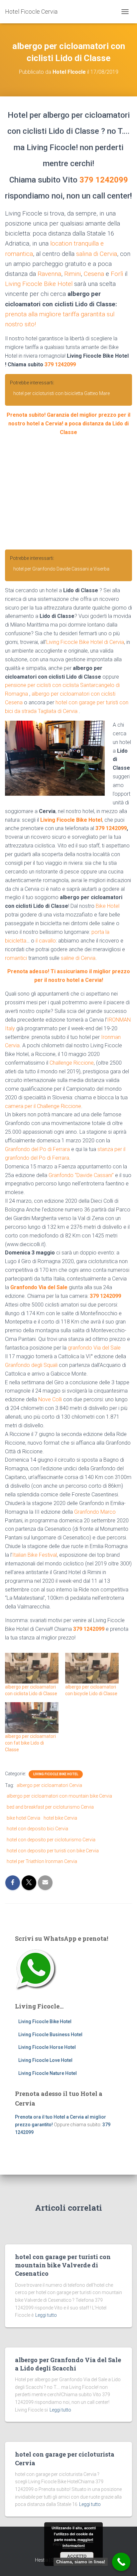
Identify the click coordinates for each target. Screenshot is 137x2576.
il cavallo (46, 941)
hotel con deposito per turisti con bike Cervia (53, 1851)
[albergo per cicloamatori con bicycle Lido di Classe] (92, 1668)
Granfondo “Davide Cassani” (81, 1175)
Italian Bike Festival (35, 1555)
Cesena (94, 274)
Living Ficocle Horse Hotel (47, 2047)
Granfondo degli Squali (31, 1365)
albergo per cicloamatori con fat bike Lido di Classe (30, 1743)
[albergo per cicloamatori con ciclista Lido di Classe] (32, 1668)
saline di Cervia (78, 958)
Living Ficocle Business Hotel (50, 2035)
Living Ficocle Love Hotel (45, 2060)
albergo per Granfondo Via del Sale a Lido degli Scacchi (68, 2364)
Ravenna (49, 274)
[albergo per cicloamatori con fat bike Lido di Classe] (32, 1718)
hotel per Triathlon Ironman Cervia (42, 1861)
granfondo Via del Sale (94, 1348)
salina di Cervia (97, 254)
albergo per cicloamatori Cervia (49, 1785)
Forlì (117, 274)
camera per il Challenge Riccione (43, 1106)
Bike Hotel (108, 906)
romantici (16, 958)
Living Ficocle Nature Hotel (48, 2073)
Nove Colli (50, 1399)
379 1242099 (104, 180)
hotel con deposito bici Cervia (37, 1829)
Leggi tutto (46, 2315)
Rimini (72, 274)
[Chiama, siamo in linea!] (121, 2562)
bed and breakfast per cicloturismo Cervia (50, 1807)
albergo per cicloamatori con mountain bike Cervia (59, 1796)
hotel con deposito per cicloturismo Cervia (51, 1840)
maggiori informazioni (78, 2542)
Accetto (77, 2556)
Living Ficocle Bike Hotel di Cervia (85, 642)
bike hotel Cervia (23, 1818)
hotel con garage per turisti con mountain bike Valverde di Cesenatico (63, 2265)
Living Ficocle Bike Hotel (39, 284)
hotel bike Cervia (60, 1818)
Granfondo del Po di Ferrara (37, 1149)
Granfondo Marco (95, 1512)
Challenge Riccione (72, 1063)
